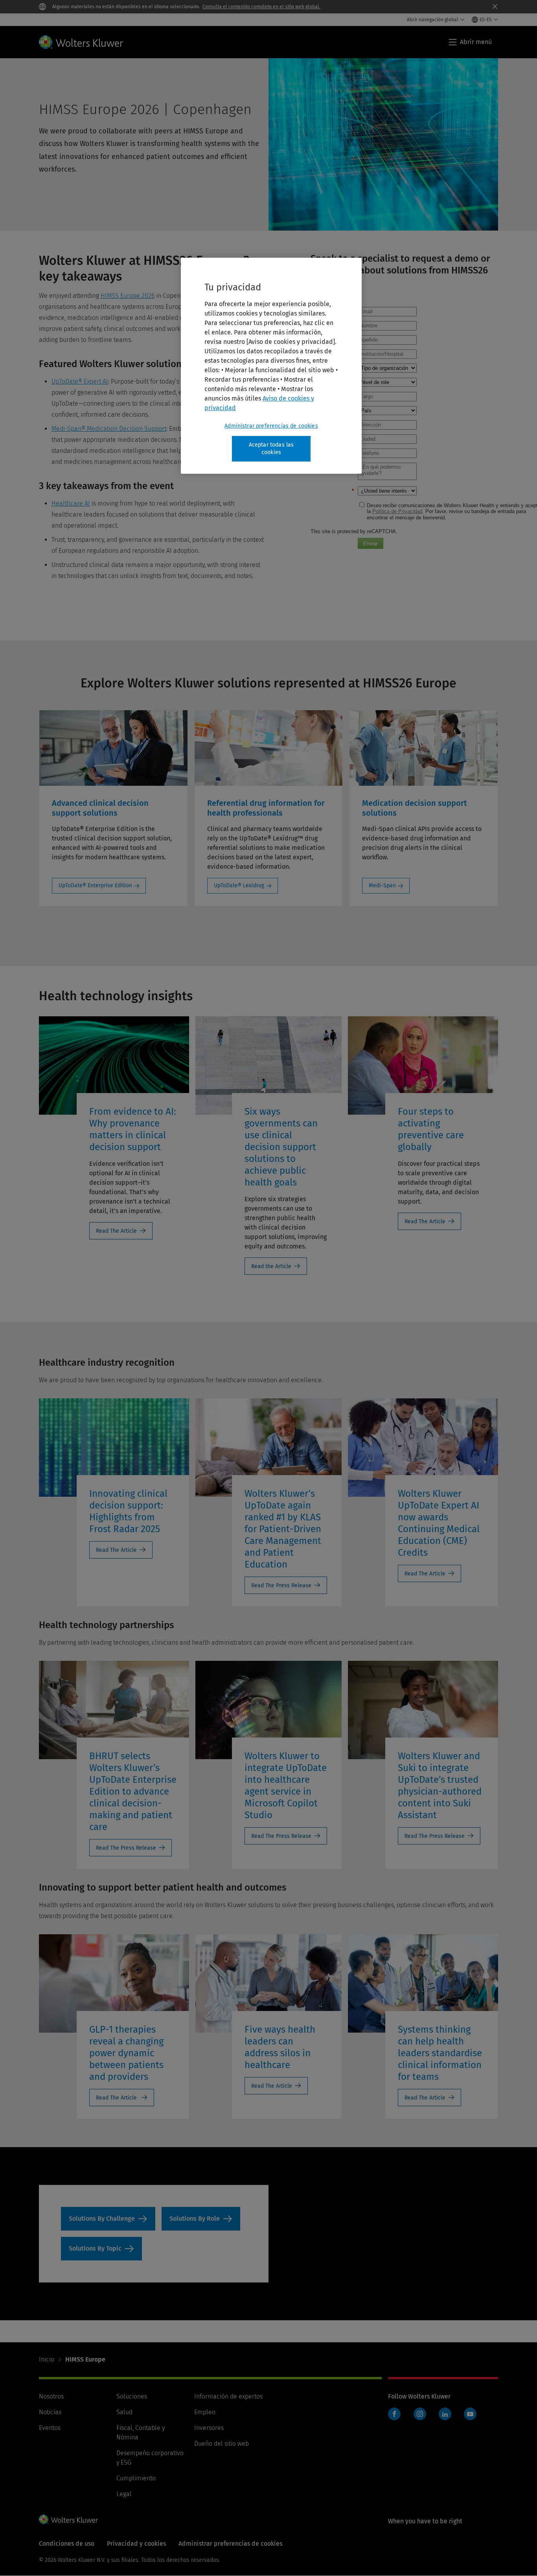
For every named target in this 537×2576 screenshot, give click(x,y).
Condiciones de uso (67, 2544)
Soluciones (132, 2396)
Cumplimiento (136, 2478)
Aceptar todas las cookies (271, 449)
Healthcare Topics (101, 2249)
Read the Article (271, 1266)
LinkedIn (445, 2414)
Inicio (47, 2359)
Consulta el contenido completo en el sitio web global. (261, 7)
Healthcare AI (71, 503)
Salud (124, 2412)
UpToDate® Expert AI (80, 381)
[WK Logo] (68, 2519)
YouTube (470, 2414)
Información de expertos (228, 2396)
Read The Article (116, 1231)
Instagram (420, 2414)
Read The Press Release (281, 1585)
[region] (271, 366)
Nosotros (51, 2396)
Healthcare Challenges (108, 2219)
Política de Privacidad (397, 511)
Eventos (50, 2428)
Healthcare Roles (201, 2219)
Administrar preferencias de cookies (271, 426)
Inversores (209, 2428)
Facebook (394, 2414)
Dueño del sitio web (222, 2444)
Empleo (205, 2412)
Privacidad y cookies (136, 2544)
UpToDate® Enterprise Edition (95, 885)
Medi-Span (382, 885)
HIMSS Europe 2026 (128, 296)
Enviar (371, 544)
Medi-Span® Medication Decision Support (109, 429)
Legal (124, 2494)
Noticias (50, 2412)
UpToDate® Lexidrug (239, 885)
